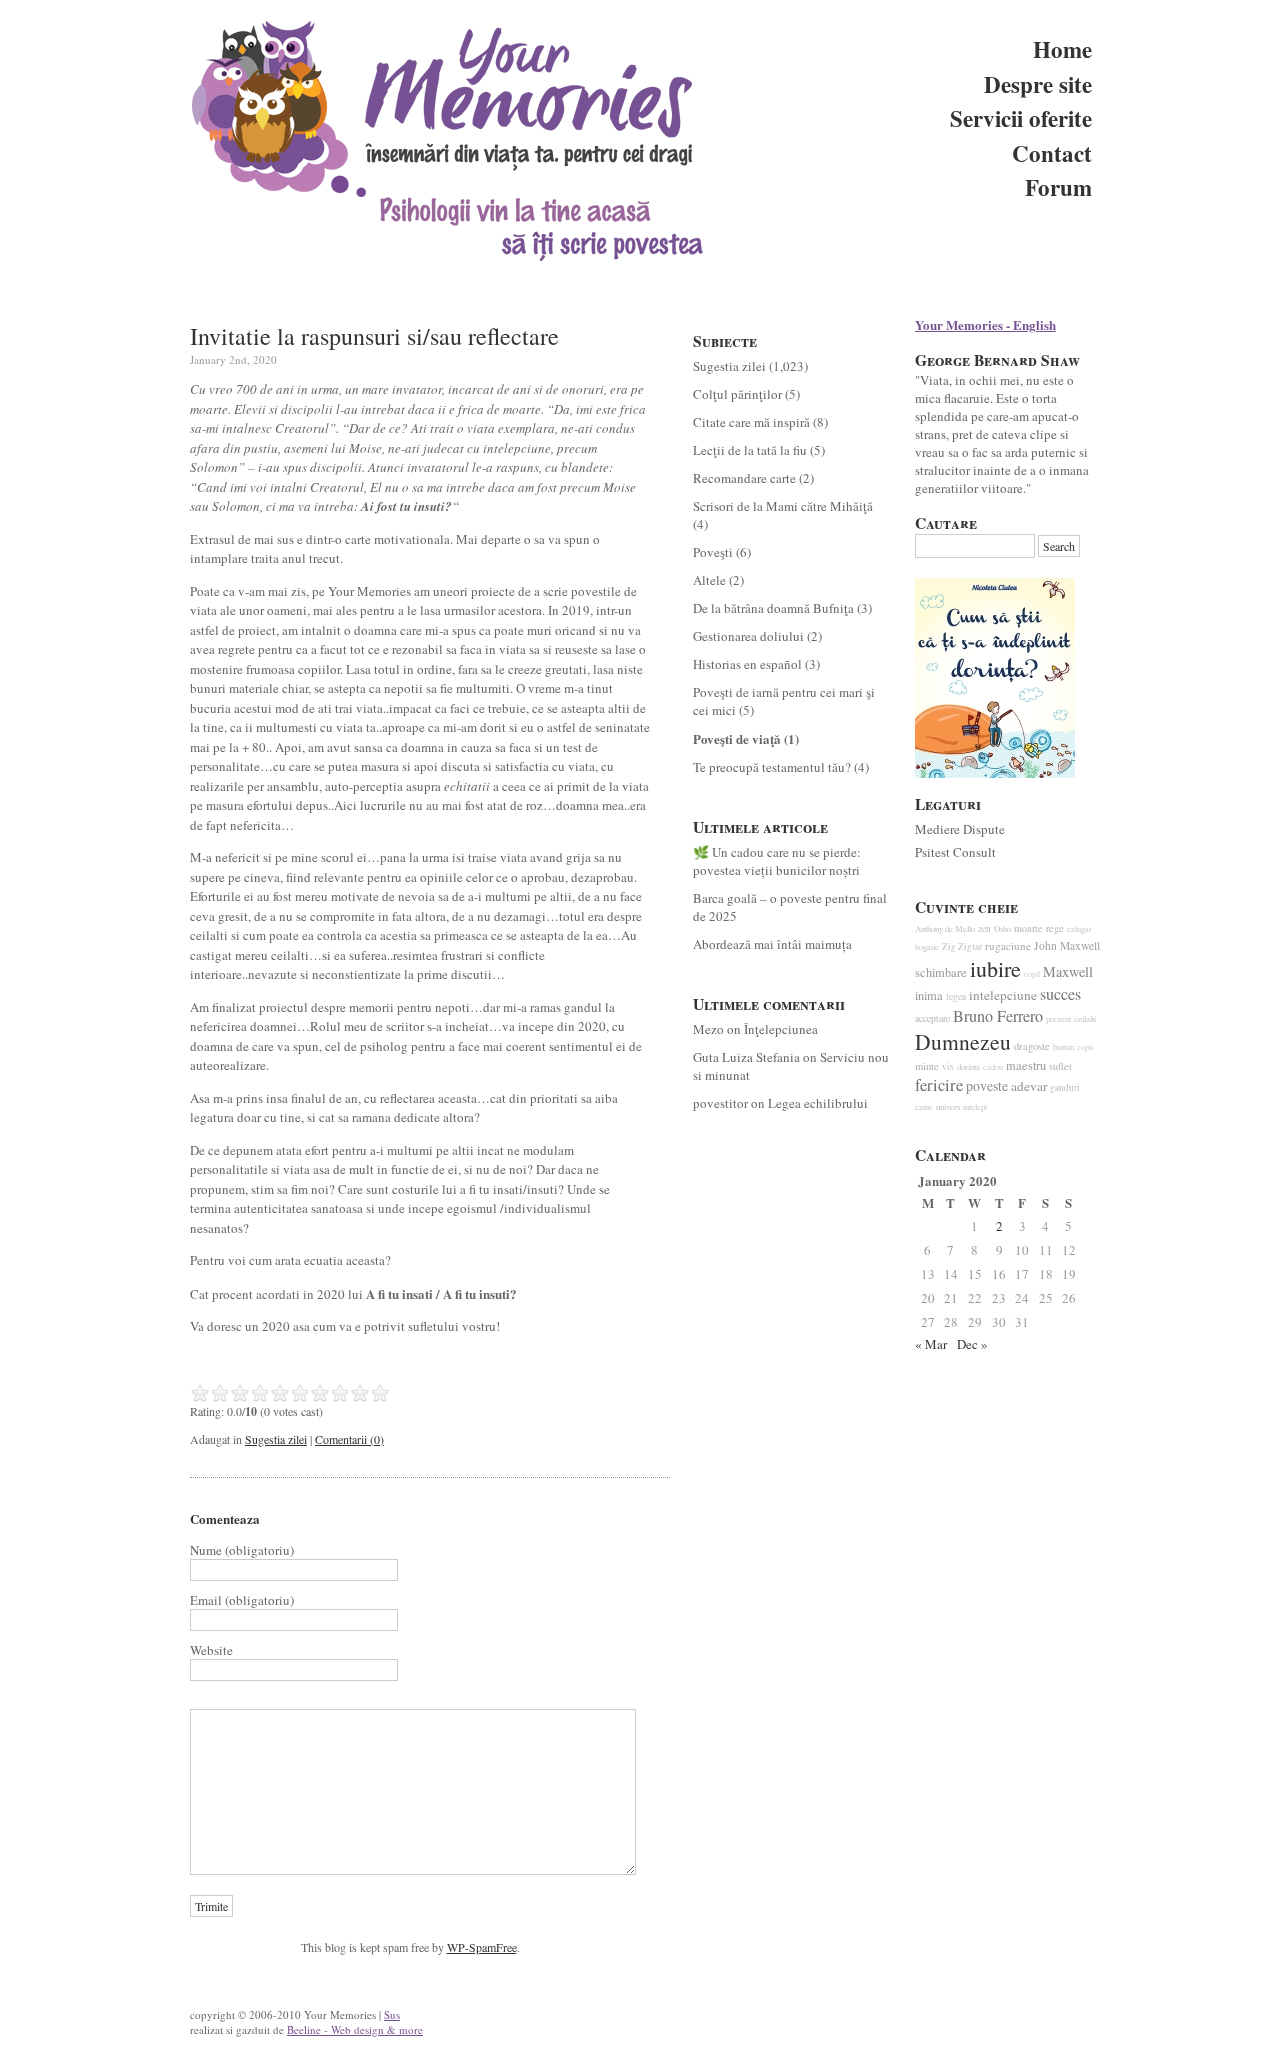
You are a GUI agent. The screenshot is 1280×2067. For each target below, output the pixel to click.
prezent (1058, 1018)
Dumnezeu (963, 1041)
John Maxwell (1067, 945)
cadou (993, 1067)
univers (948, 1107)
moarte (1028, 928)
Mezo (708, 1029)
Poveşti (713, 552)
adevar (1029, 1086)
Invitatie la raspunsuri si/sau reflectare (374, 336)
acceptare (932, 1018)
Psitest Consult (955, 852)
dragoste (1032, 1046)
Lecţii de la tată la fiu (750, 450)
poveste (987, 1085)
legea (956, 996)
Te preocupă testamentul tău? (772, 767)
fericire (939, 1085)
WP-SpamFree (482, 1947)
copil (1032, 974)
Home (1062, 49)
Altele (709, 580)
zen (984, 928)
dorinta (968, 1067)
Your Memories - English (985, 324)
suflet (1060, 1066)
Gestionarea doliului (748, 636)
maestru (1026, 1065)
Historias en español (747, 664)
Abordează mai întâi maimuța (772, 944)
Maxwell (1068, 971)
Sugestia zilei (276, 1439)
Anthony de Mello (945, 929)
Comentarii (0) (349, 1439)
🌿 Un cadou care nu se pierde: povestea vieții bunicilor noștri (777, 861)
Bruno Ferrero (998, 1016)
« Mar (931, 1344)
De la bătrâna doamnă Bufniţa (773, 608)
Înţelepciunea (781, 1029)
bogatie (927, 946)
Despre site (1038, 84)
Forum (1058, 187)
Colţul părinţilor (737, 394)
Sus (392, 2014)
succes (1060, 994)
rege (1055, 928)
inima (929, 995)
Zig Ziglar (962, 946)
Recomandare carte (744, 478)
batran (1063, 1047)
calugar (1079, 928)
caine (924, 1106)
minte (927, 1066)
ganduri (1065, 1087)
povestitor (720, 1103)
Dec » (972, 1344)
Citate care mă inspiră (751, 422)
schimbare (941, 972)
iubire (995, 968)
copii (1085, 1047)
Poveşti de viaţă (737, 738)
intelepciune (1003, 995)
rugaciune (1008, 945)
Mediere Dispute (960, 829)
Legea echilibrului (818, 1103)
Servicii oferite (1021, 118)
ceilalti (1085, 1019)
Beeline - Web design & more (355, 2029)
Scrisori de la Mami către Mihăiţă (783, 506)
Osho (1002, 929)
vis (948, 1066)
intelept (975, 1106)
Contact (1052, 153)
